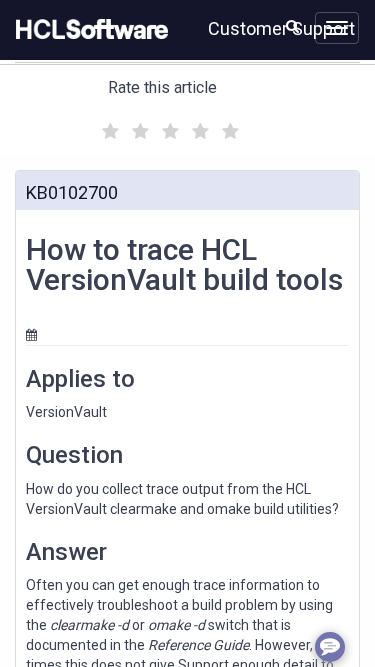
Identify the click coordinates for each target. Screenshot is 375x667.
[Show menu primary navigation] (337, 28)
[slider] (168, 128)
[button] (292, 26)
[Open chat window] (330, 647)
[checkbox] (108, 126)
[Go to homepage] (88, 30)
